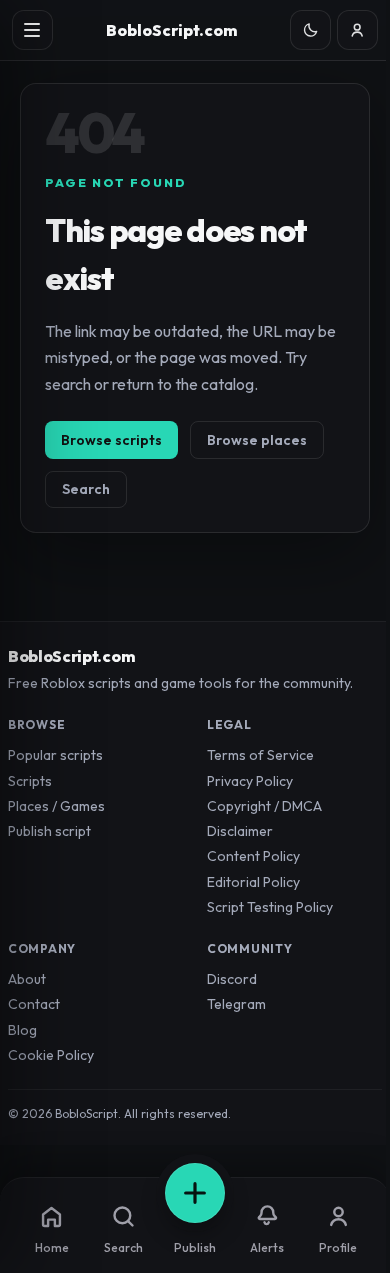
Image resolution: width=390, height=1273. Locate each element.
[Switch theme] (310, 30)
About (27, 979)
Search (86, 489)
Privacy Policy (250, 781)
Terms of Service (260, 755)
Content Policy (253, 856)
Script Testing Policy (270, 907)
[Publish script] (195, 1193)
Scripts (30, 781)
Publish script (49, 831)
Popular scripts (55, 755)
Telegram (236, 1004)
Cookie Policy (51, 1055)
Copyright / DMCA (264, 806)
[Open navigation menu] (32, 30)
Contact (34, 1004)
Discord (232, 979)
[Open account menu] (357, 30)
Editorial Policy (253, 882)
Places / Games (56, 806)
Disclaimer (240, 831)
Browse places (257, 440)
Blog (22, 1030)
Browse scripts (111, 440)
